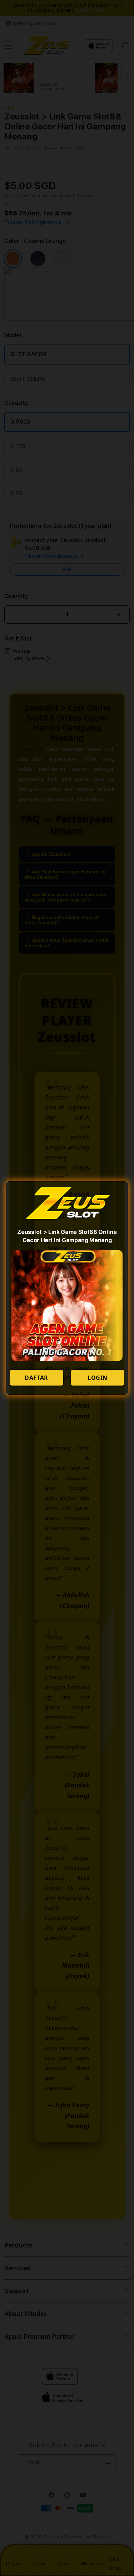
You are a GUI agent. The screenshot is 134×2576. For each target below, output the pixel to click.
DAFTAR (36, 1378)
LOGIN (98, 1378)
